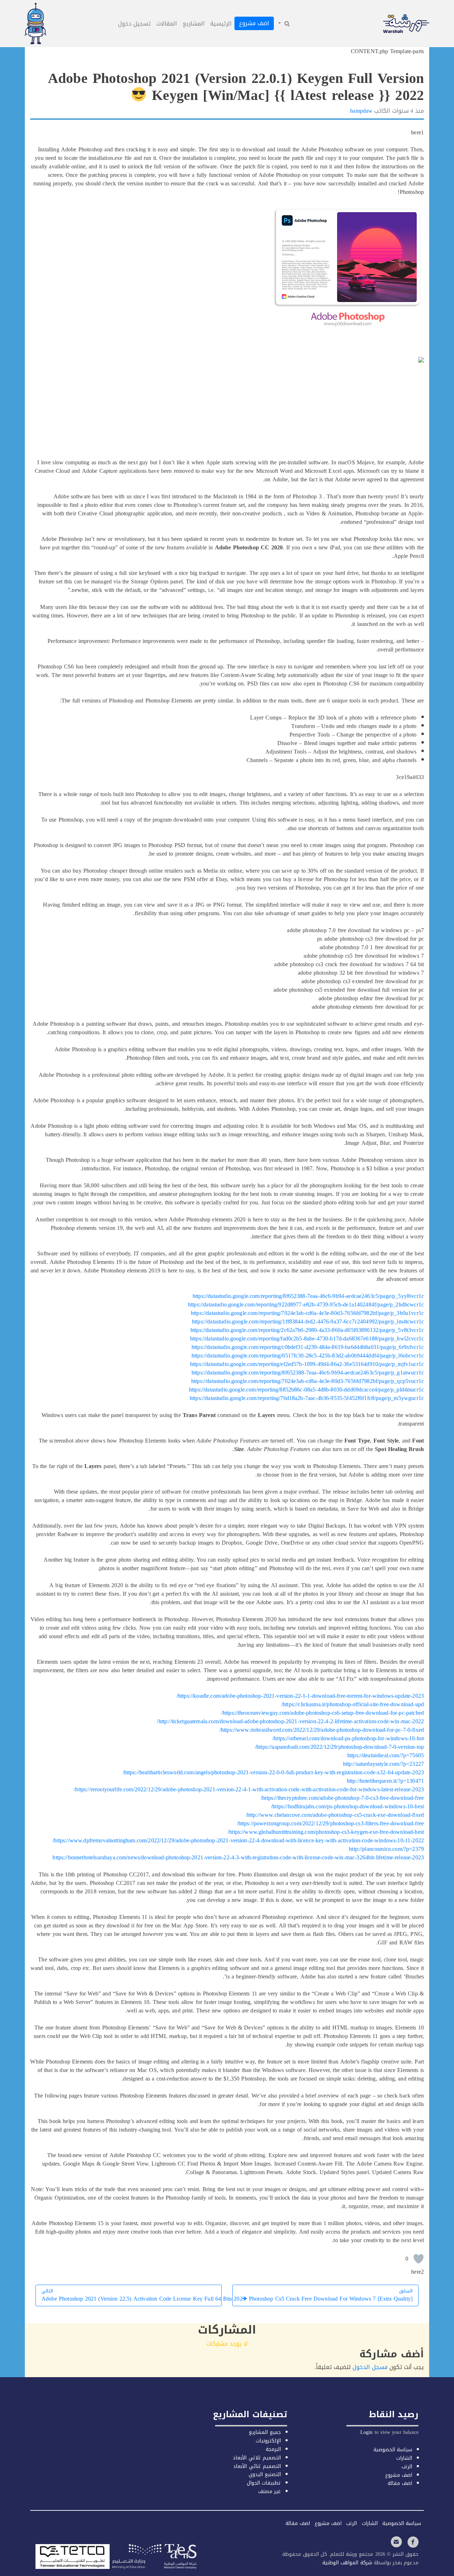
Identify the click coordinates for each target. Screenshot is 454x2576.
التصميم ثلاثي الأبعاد (257, 2458)
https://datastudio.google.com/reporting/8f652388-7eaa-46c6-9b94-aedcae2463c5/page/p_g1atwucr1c (308, 1373)
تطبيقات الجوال (264, 2483)
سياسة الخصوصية (393, 2450)
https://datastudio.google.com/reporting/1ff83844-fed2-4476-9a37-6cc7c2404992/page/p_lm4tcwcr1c (308, 1321)
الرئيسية (221, 24)
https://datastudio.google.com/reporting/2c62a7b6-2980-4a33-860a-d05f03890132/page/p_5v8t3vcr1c (307, 1330)
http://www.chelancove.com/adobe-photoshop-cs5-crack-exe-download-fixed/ (335, 1815)
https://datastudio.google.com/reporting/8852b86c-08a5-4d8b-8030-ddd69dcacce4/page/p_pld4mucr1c (306, 1390)
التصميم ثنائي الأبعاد (257, 2466)
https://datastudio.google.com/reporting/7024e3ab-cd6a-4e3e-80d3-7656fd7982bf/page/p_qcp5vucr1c (308, 1381)
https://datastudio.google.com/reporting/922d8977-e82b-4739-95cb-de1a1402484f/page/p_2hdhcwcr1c (306, 1304)
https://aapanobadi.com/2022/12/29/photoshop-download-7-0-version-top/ (339, 1747)
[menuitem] (283, 24)
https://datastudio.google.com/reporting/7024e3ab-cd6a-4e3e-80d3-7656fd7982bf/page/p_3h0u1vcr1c (307, 1313)
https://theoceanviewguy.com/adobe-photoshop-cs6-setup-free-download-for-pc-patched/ (323, 1713)
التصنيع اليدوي (265, 2474)
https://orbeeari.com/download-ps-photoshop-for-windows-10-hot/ (348, 1738)
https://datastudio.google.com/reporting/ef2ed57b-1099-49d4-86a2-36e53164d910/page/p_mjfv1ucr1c (307, 1364)
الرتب (407, 2467)
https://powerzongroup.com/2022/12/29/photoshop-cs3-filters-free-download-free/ (331, 1823)
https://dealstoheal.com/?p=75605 (386, 1755)
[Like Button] (419, 2259)
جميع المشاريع (265, 2432)
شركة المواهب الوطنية (346, 2563)
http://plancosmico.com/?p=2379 (386, 1849)
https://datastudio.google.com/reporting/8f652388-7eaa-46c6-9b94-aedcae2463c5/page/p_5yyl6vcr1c (308, 1296)
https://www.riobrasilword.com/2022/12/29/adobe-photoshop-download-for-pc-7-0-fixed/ (322, 1730)
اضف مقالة (400, 2483)
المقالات (167, 24)
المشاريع (194, 24)
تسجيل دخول (134, 24)
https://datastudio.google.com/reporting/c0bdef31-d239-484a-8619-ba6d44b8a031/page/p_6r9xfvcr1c (308, 1347)
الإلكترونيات (268, 2441)
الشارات (404, 2458)
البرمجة (273, 2449)
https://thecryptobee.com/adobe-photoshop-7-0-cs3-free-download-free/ (342, 1798)
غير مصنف (270, 2491)
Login (367, 2432)
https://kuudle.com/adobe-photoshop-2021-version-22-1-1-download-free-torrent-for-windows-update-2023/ (300, 1696)
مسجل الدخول (370, 2367)
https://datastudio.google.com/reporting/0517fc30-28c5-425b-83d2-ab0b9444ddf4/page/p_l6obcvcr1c (308, 1356)
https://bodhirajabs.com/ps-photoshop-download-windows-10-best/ (347, 1806)
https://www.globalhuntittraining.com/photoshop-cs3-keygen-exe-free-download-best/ (326, 1832)
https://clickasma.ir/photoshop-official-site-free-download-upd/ (353, 1704)
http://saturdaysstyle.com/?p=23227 (383, 1764)
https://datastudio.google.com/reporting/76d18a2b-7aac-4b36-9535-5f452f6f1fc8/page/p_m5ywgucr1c (307, 1398)
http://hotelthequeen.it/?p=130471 (385, 1781)
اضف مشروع (254, 23)
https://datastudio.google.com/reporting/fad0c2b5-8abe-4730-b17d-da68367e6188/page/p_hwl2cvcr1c (307, 1339)
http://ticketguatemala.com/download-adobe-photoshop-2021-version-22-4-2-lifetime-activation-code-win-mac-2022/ (290, 1721)
